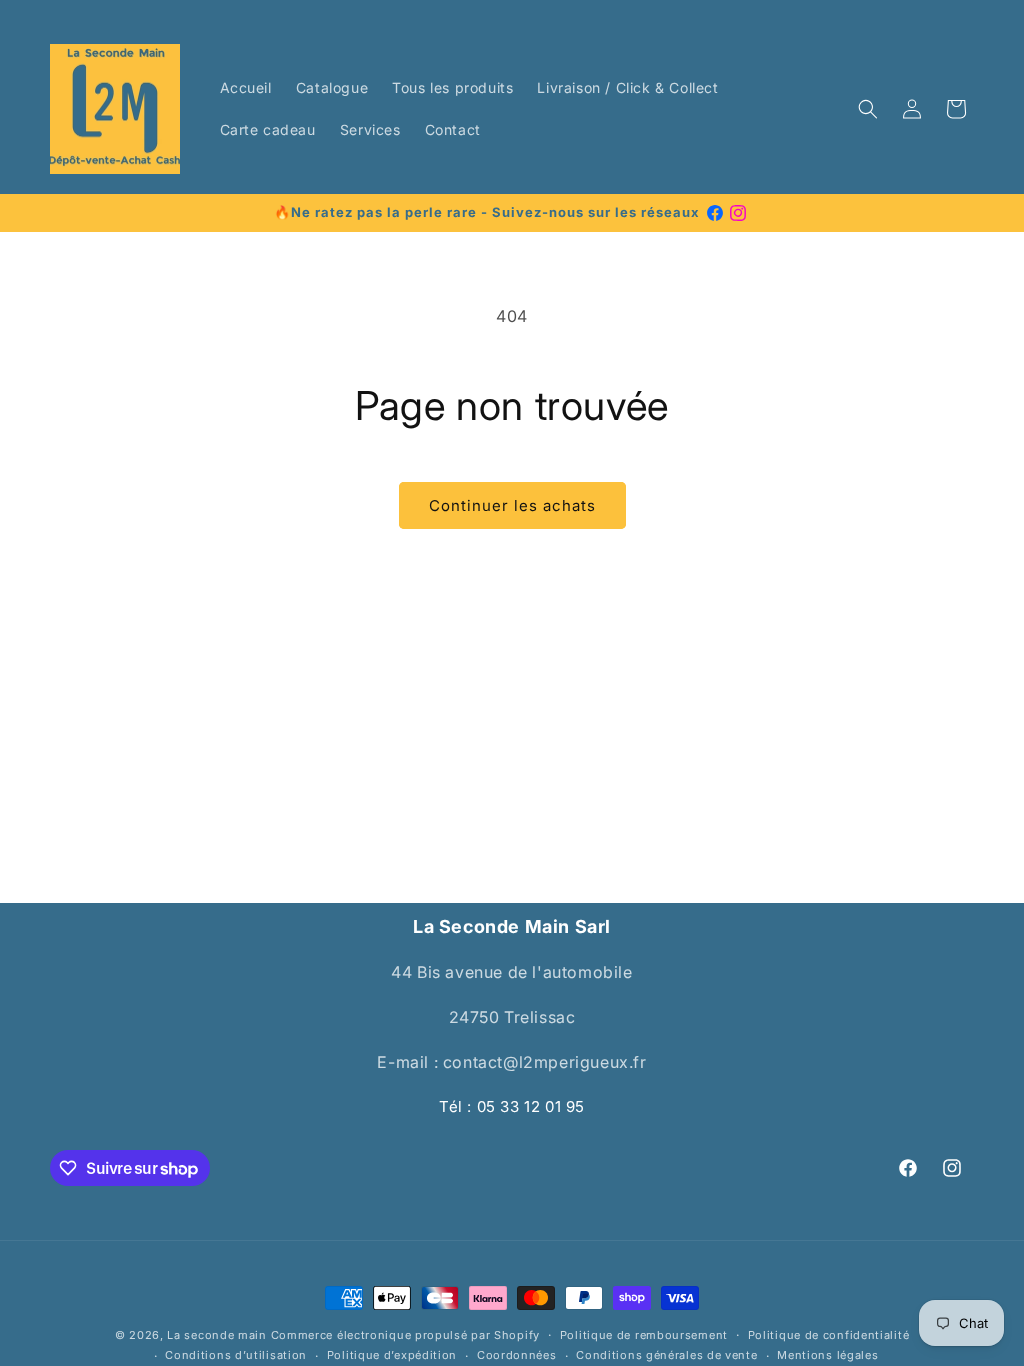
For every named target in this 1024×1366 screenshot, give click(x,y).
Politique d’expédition (392, 1355)
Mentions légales (827, 1355)
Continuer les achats (512, 505)
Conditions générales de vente (666, 1355)
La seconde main (217, 1335)
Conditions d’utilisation (236, 1355)
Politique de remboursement (644, 1335)
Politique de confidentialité (829, 1335)
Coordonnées (517, 1355)
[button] (868, 109)
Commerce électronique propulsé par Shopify (405, 1335)
